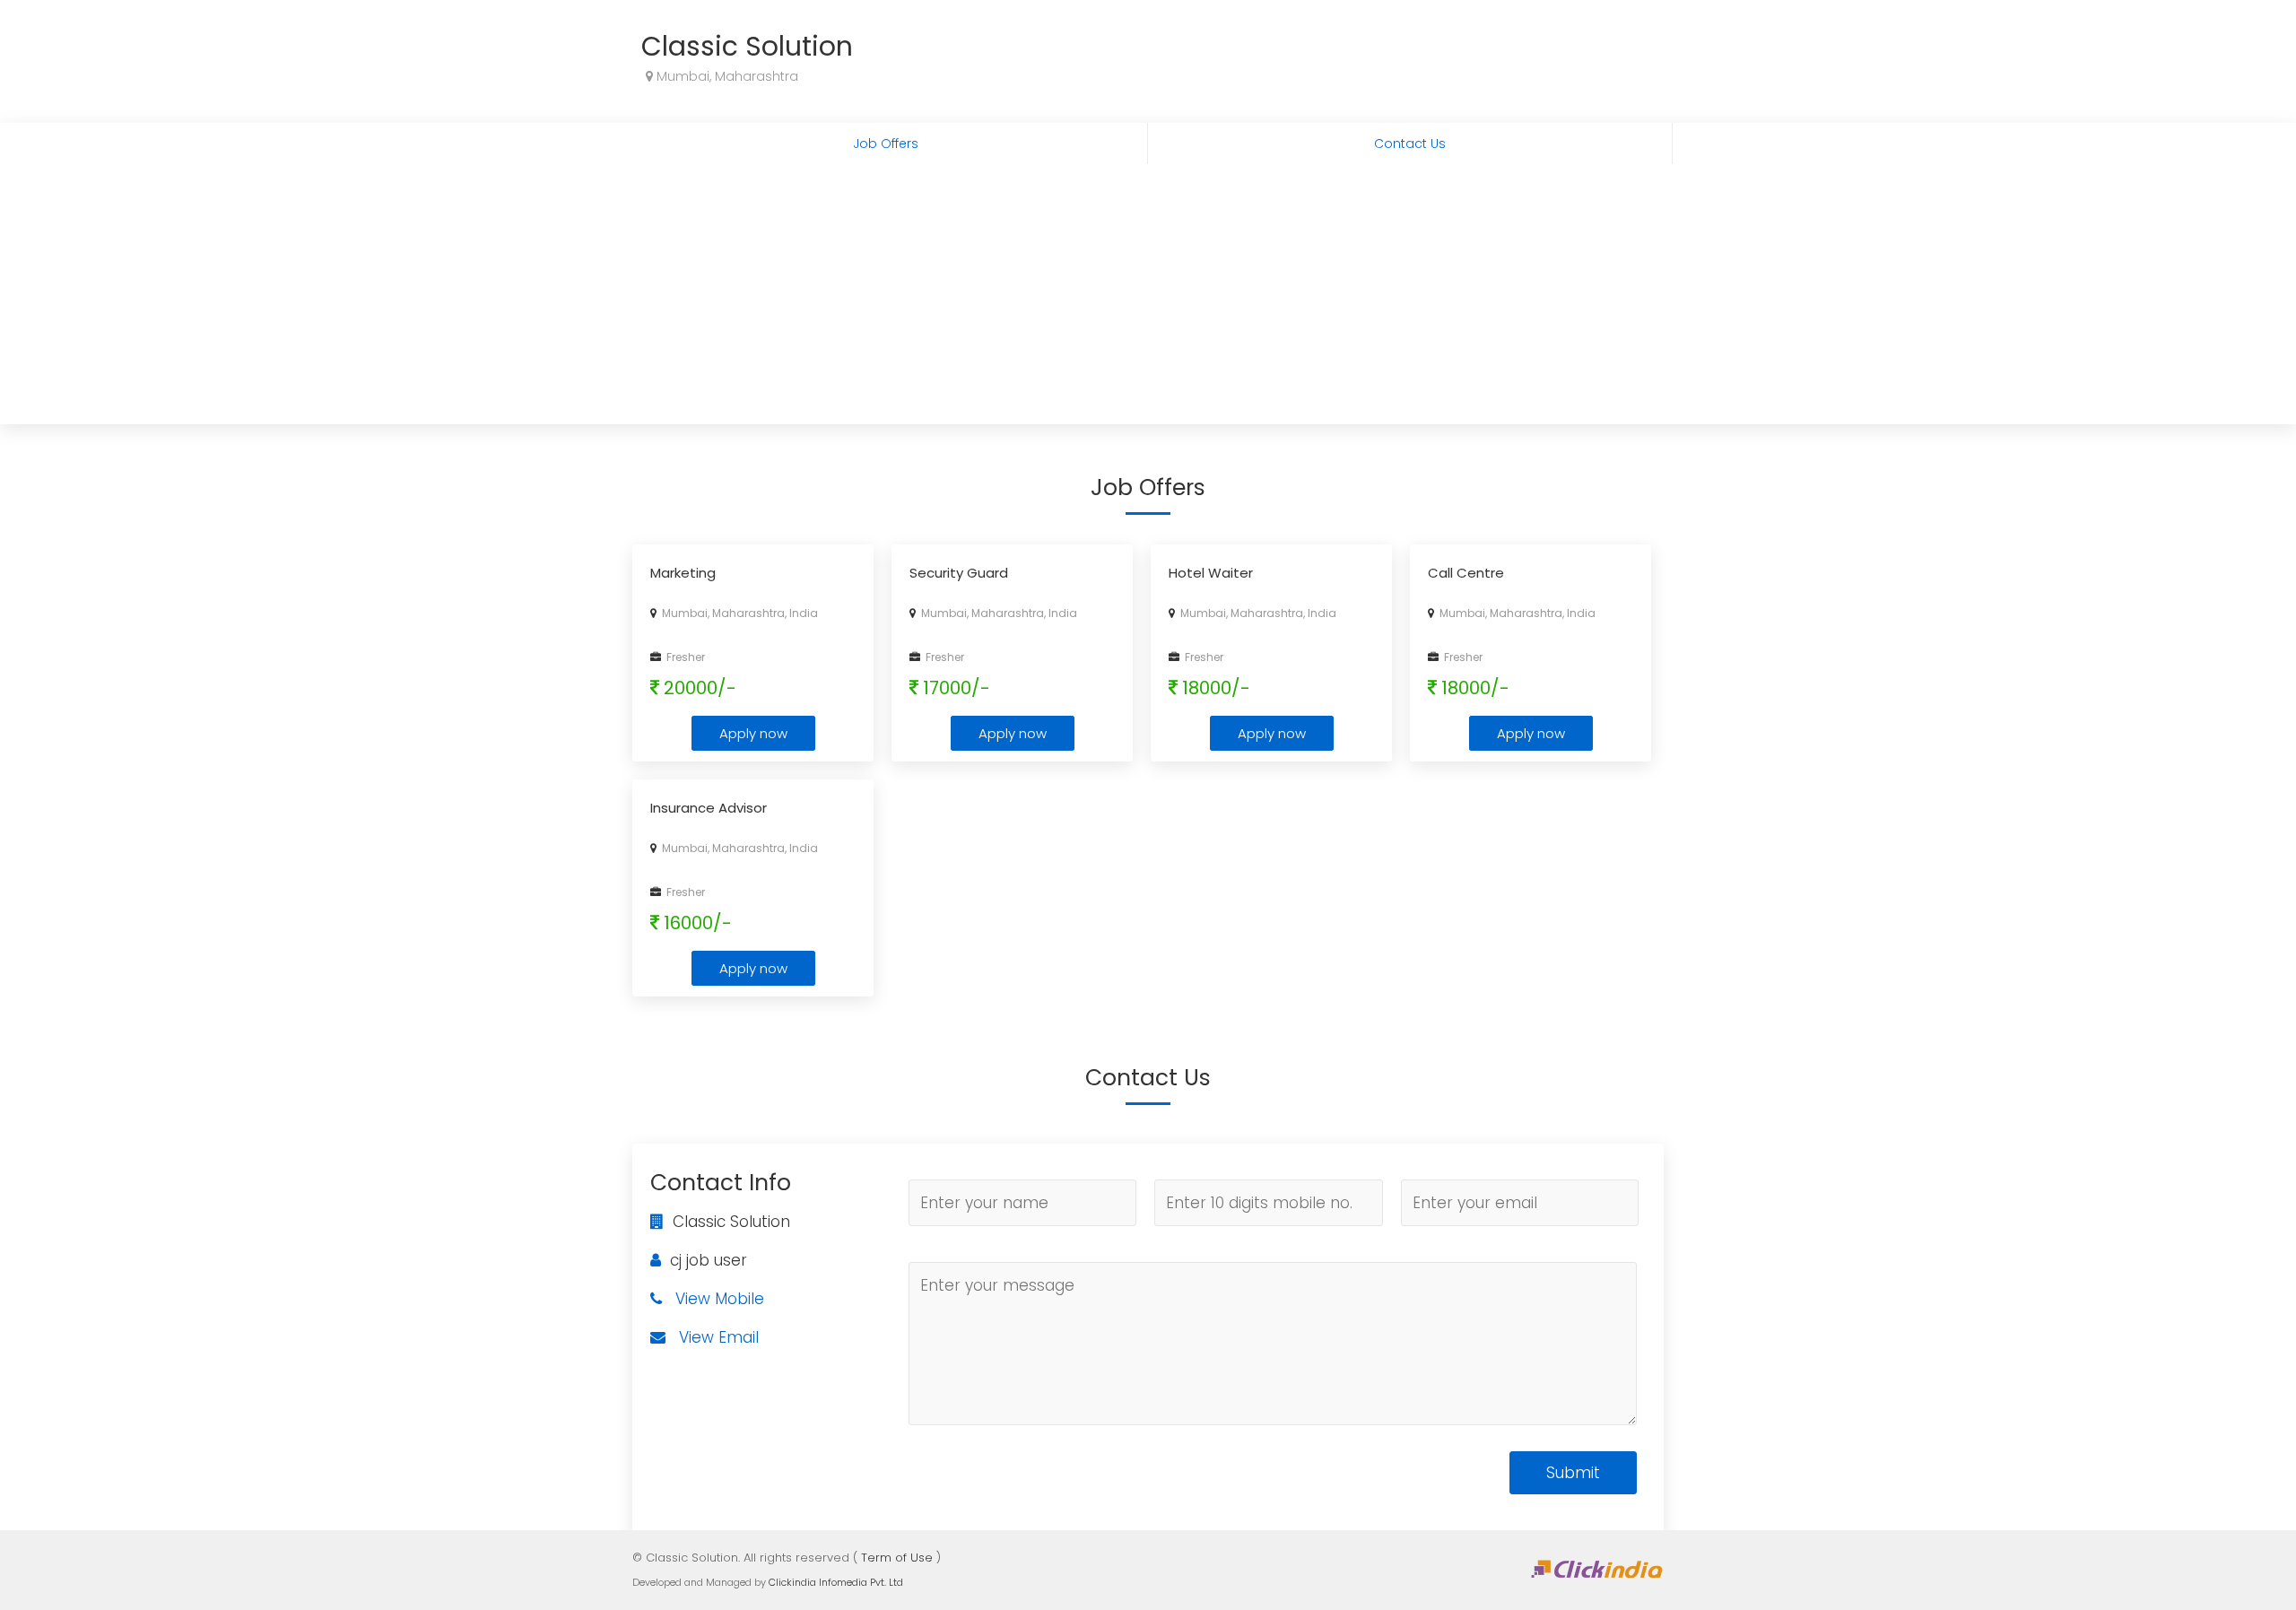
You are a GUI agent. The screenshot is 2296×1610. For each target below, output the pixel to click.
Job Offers (886, 144)
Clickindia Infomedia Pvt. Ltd (836, 1582)
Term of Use (897, 1558)
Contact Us (1410, 144)
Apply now (753, 733)
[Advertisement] (1148, 299)
